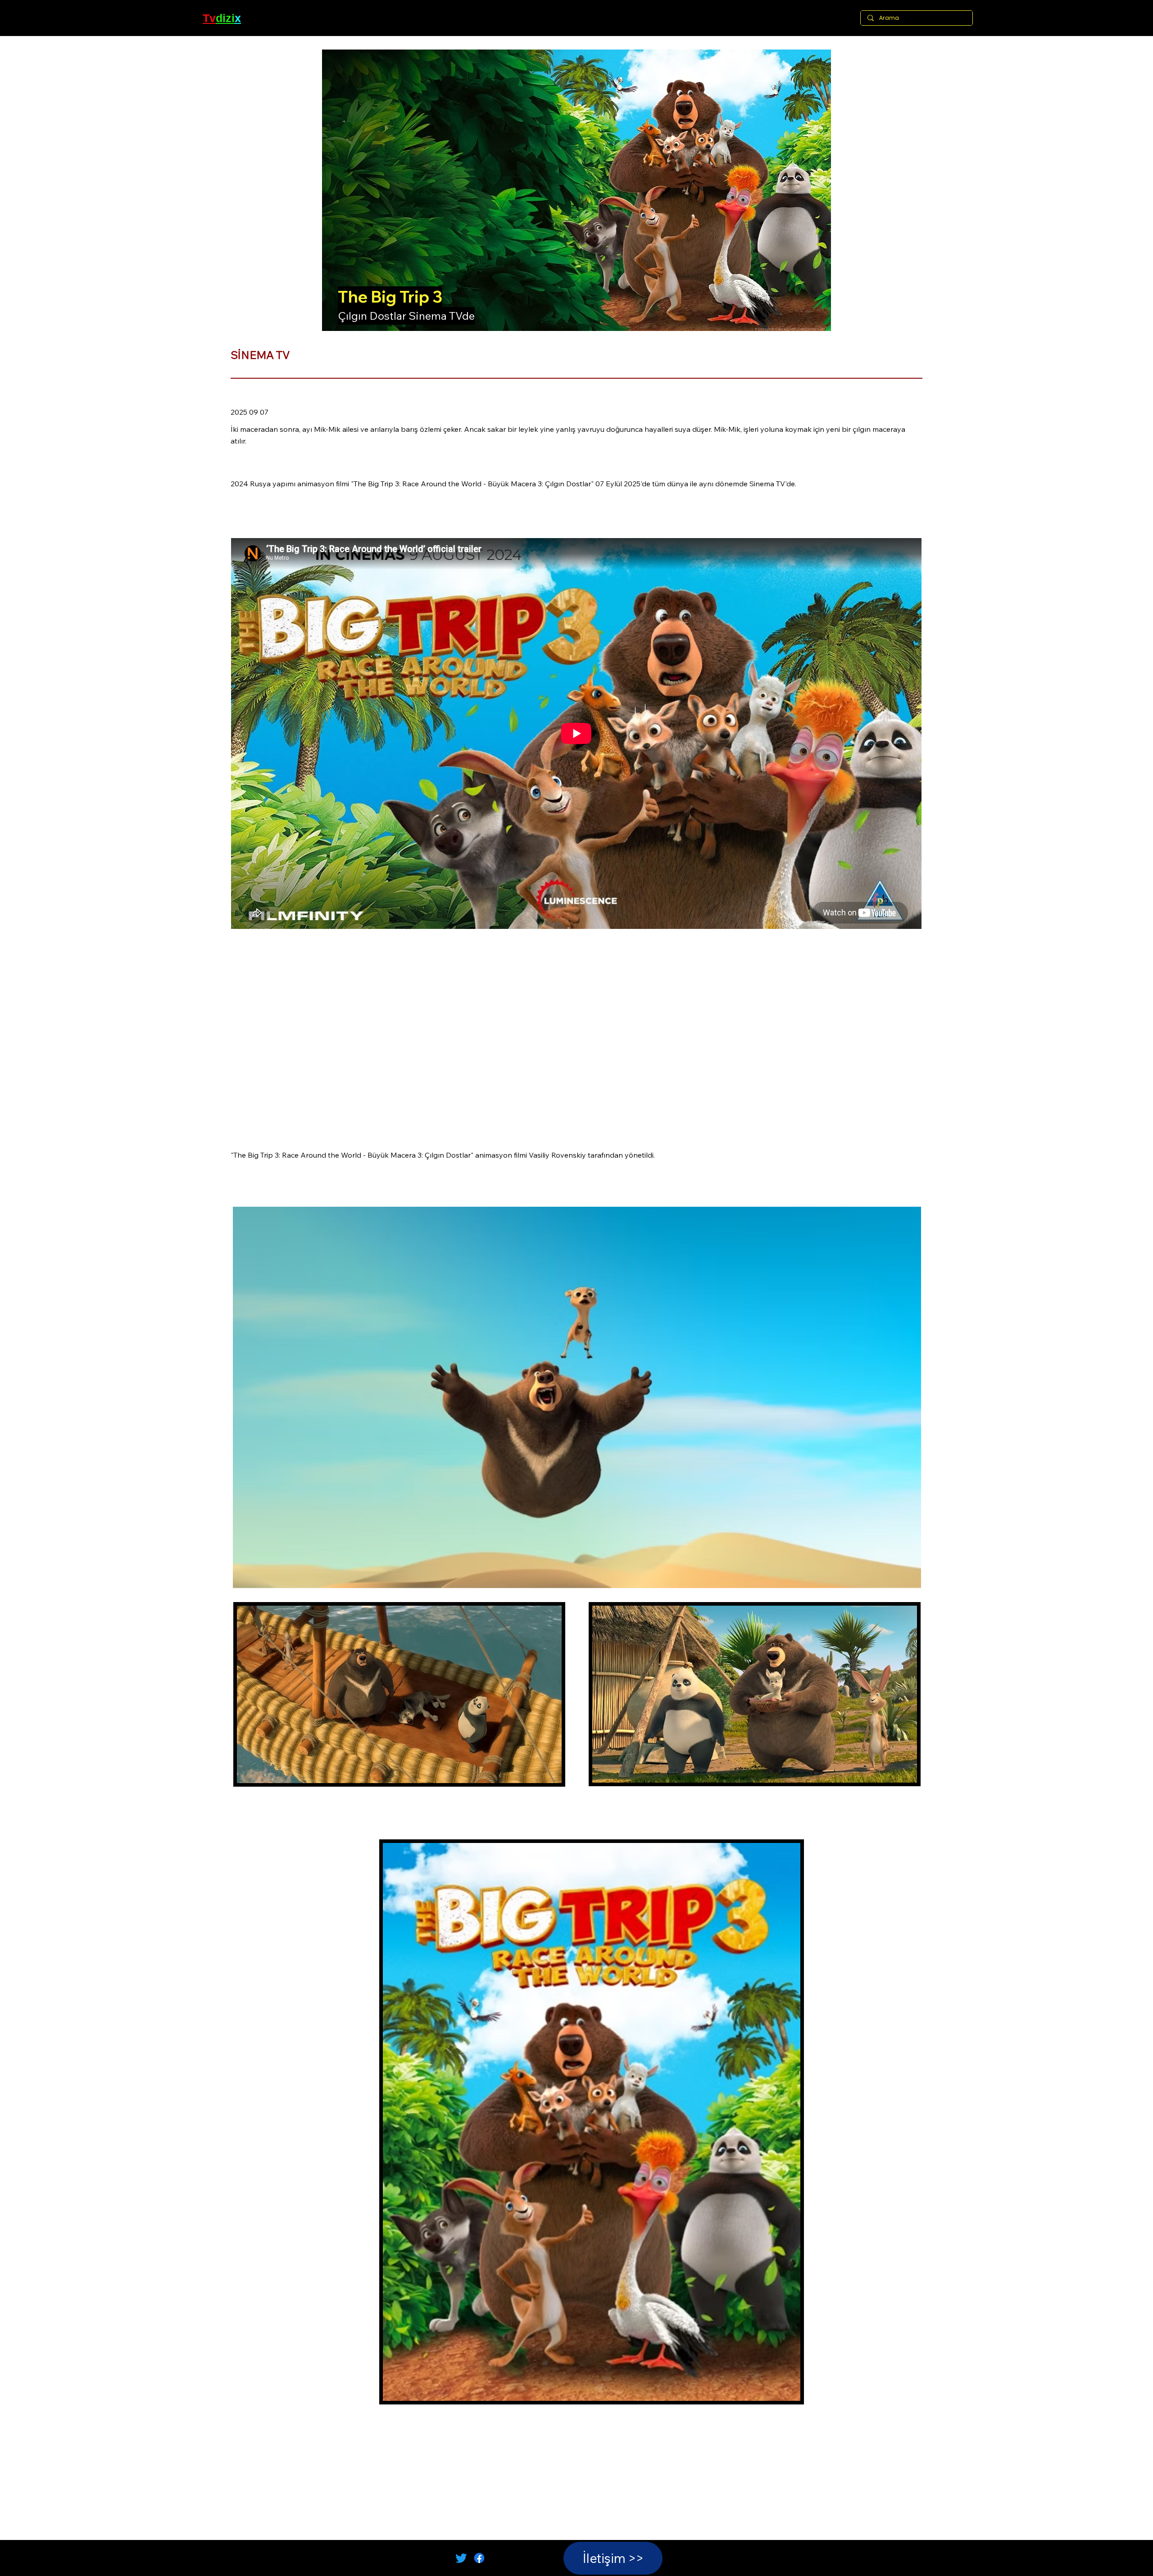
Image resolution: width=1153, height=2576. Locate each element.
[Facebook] (479, 2558)
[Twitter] (461, 2558)
